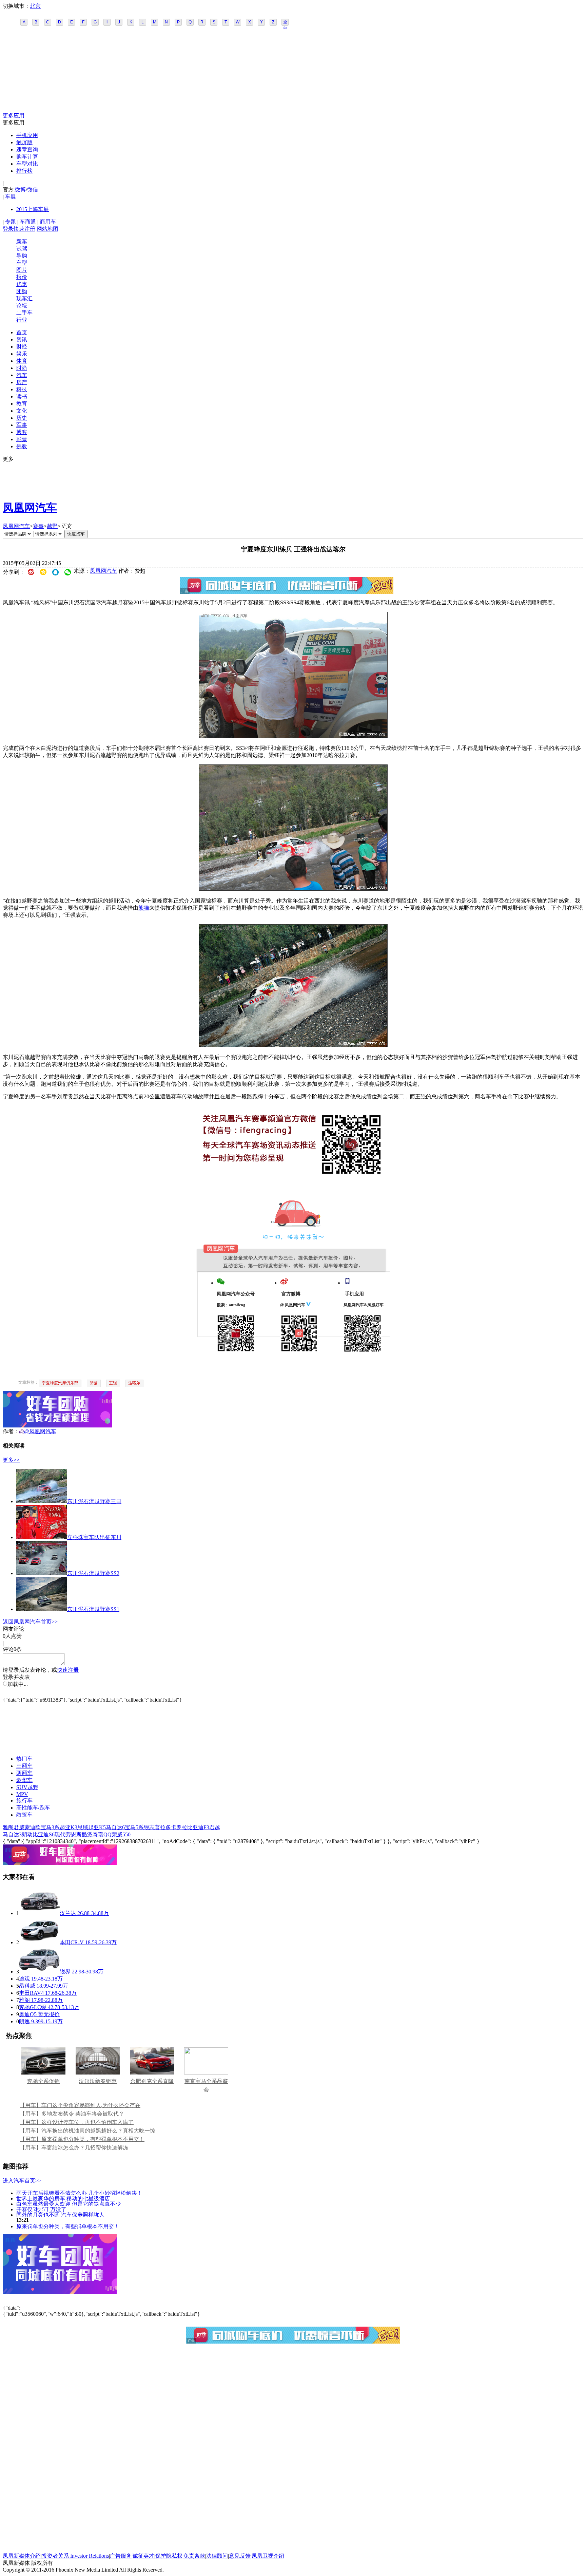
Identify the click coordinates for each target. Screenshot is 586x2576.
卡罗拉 (179, 1827)
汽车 (22, 375)
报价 (22, 277)
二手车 (24, 313)
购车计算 (27, 157)
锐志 (149, 1827)
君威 (19, 1827)
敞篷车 (24, 1815)
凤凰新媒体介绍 (22, 2556)
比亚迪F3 (198, 1827)
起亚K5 (97, 1827)
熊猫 (144, 908)
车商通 (28, 222)
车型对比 (27, 164)
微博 (20, 190)
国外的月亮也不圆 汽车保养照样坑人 (60, 2214)
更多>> (11, 1460)
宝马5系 (134, 1827)
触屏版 (24, 142)
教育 (22, 404)
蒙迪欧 (33, 1827)
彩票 (22, 439)
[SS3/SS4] (293, 736)
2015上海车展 (33, 209)
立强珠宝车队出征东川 (94, 1537)
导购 (22, 256)
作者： (11, 1431)
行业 (22, 320)
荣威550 (121, 1834)
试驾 (22, 249)
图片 (22, 270)
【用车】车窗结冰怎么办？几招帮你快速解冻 (74, 2148)
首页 (22, 332)
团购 (22, 291)
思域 (83, 1827)
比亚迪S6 (44, 1834)
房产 (22, 382)
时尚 (22, 368)
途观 (24, 1979)
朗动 (27, 1834)
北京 (35, 6)
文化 (22, 411)
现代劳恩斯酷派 (74, 1834)
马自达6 (115, 1827)
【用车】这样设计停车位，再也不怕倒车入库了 (77, 2122)
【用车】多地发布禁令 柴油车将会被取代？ (72, 2114)
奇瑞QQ (102, 1834)
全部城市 (285, 23)
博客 (22, 432)
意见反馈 (240, 2556)
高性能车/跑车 (33, 1808)
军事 (22, 425)
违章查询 (27, 149)
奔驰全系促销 (43, 2081)
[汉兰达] (39, 1913)
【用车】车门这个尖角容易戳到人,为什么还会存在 (80, 2105)
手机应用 (27, 135)
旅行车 (24, 1801)
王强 (113, 1383)
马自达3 (12, 1834)
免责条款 (194, 2556)
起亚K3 (69, 1827)
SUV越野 (27, 1787)
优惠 (22, 284)
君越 (215, 1827)
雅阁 (8, 1827)
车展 (11, 197)
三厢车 (24, 1766)
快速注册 (24, 229)
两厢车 (24, 1773)
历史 (22, 418)
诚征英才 (143, 2556)
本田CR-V (72, 1942)
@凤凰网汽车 (40, 1431)
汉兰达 (68, 1913)
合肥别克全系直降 (152, 2081)
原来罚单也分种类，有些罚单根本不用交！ (68, 2226)
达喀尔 (134, 1383)
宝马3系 (50, 1827)
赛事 (38, 526)
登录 (8, 229)
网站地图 (47, 229)
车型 (22, 263)
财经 (22, 347)
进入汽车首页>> (22, 2181)
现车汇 (24, 298)
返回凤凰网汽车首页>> (30, 1622)
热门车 (24, 1759)
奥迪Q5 (28, 2014)
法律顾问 (217, 2556)
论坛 (22, 306)
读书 (22, 396)
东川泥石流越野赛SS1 (93, 1609)
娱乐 (22, 354)
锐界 (65, 1972)
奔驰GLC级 (33, 2007)
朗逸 (24, 2021)
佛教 (22, 446)
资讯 (22, 339)
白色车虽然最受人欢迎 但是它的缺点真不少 (69, 2204)
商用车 (48, 222)
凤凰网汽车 (30, 508)
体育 (22, 361)
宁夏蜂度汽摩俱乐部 (60, 1383)
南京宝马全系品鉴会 (206, 2085)
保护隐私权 (169, 2556)
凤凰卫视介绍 (268, 2556)
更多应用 (14, 116)
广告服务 (121, 2556)
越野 (52, 526)
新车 (22, 241)
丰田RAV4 (31, 1993)
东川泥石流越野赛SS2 (93, 1573)
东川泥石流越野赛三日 (94, 1501)
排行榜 (24, 171)
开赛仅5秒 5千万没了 (41, 2209)
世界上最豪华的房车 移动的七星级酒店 (63, 2198)
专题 (11, 222)
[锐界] (39, 1972)
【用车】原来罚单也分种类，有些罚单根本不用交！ (82, 2139)
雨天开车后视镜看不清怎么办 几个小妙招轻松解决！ (79, 2193)
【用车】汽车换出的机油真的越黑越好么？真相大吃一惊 (87, 2131)
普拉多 (163, 1827)
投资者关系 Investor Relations (75, 2556)
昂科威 (27, 1986)
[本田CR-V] (39, 1942)
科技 (22, 389)
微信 (33, 190)
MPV (22, 1794)
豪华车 (24, 1780)
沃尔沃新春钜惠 (98, 2081)
